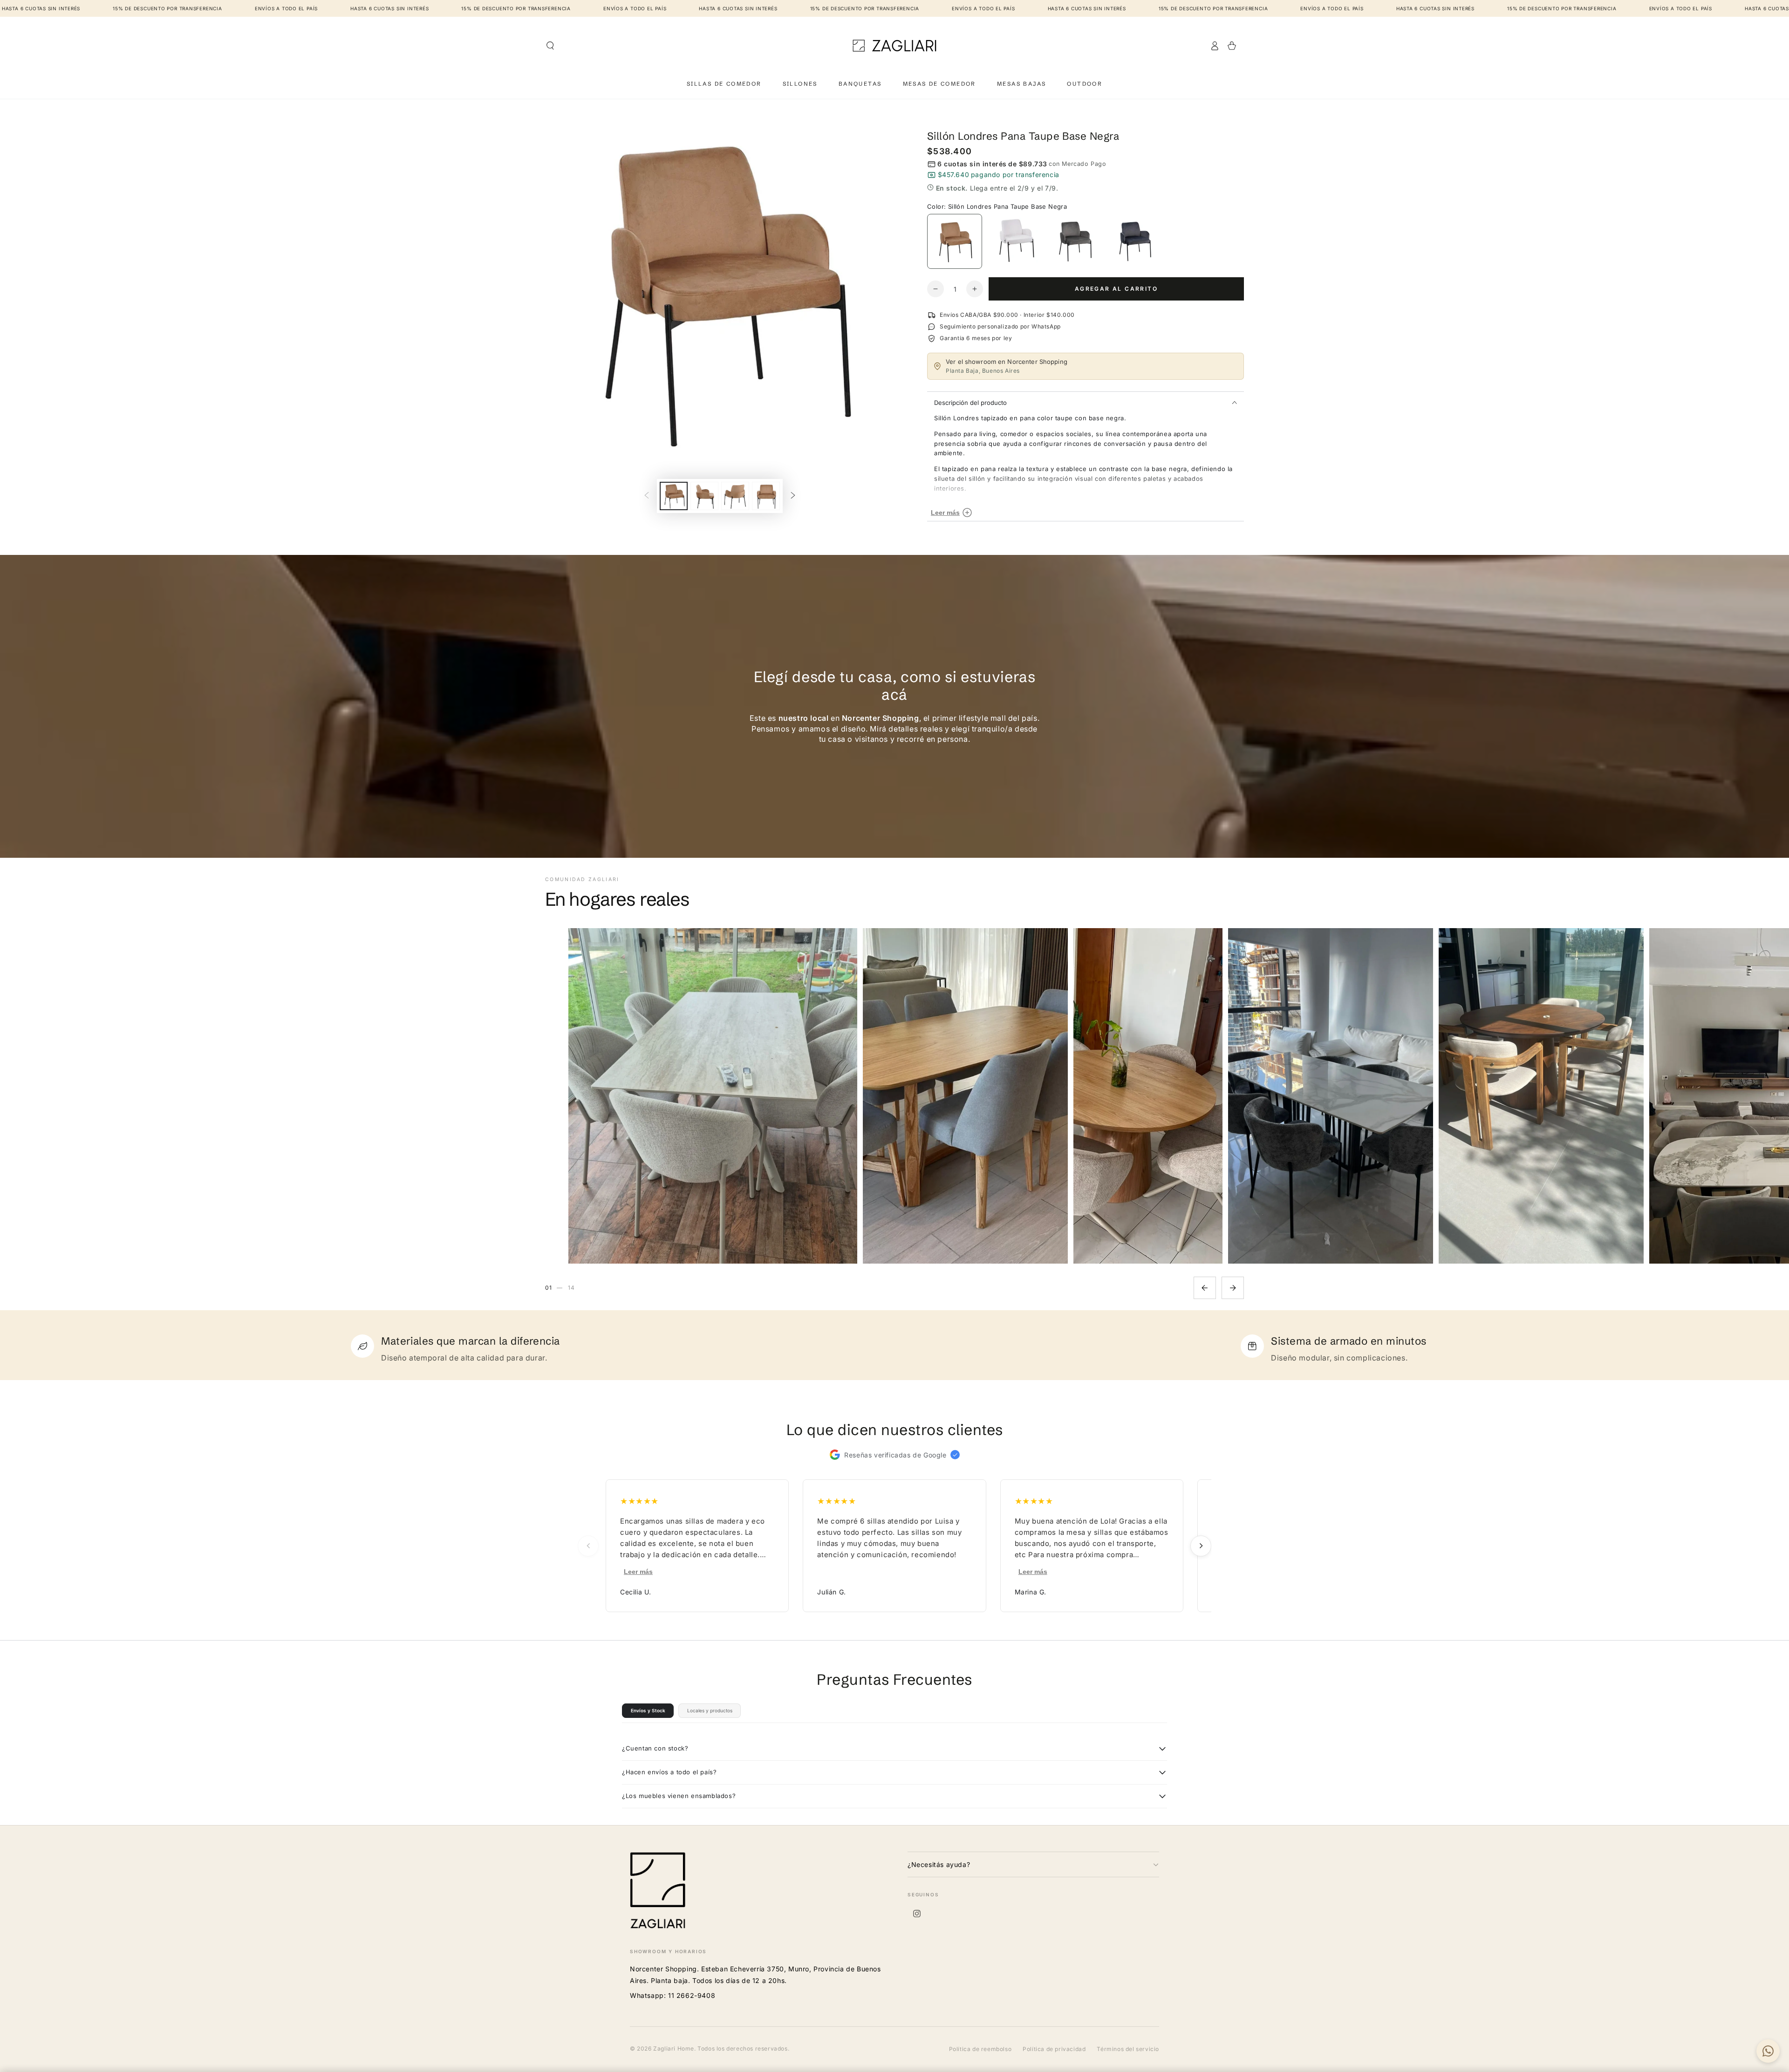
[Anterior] (1205, 1288)
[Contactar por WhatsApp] (1768, 2051)
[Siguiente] (1233, 1288)
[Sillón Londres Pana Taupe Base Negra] (955, 241)
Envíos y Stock (648, 1710)
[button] (550, 46)
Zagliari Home (674, 2048)
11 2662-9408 (692, 1995)
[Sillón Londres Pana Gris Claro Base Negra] (1074, 241)
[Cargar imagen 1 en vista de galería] (674, 496)
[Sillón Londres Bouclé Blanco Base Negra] (1015, 241)
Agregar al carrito (1116, 289)
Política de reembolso (980, 2049)
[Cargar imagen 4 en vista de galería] (766, 496)
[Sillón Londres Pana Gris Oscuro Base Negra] (1134, 241)
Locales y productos (710, 1710)
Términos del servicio (1128, 2049)
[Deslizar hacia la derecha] (793, 496)
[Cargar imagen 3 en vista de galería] (735, 496)
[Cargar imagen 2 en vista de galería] (704, 496)
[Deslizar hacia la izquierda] (647, 496)
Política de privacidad (1054, 2049)
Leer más (638, 1572)
